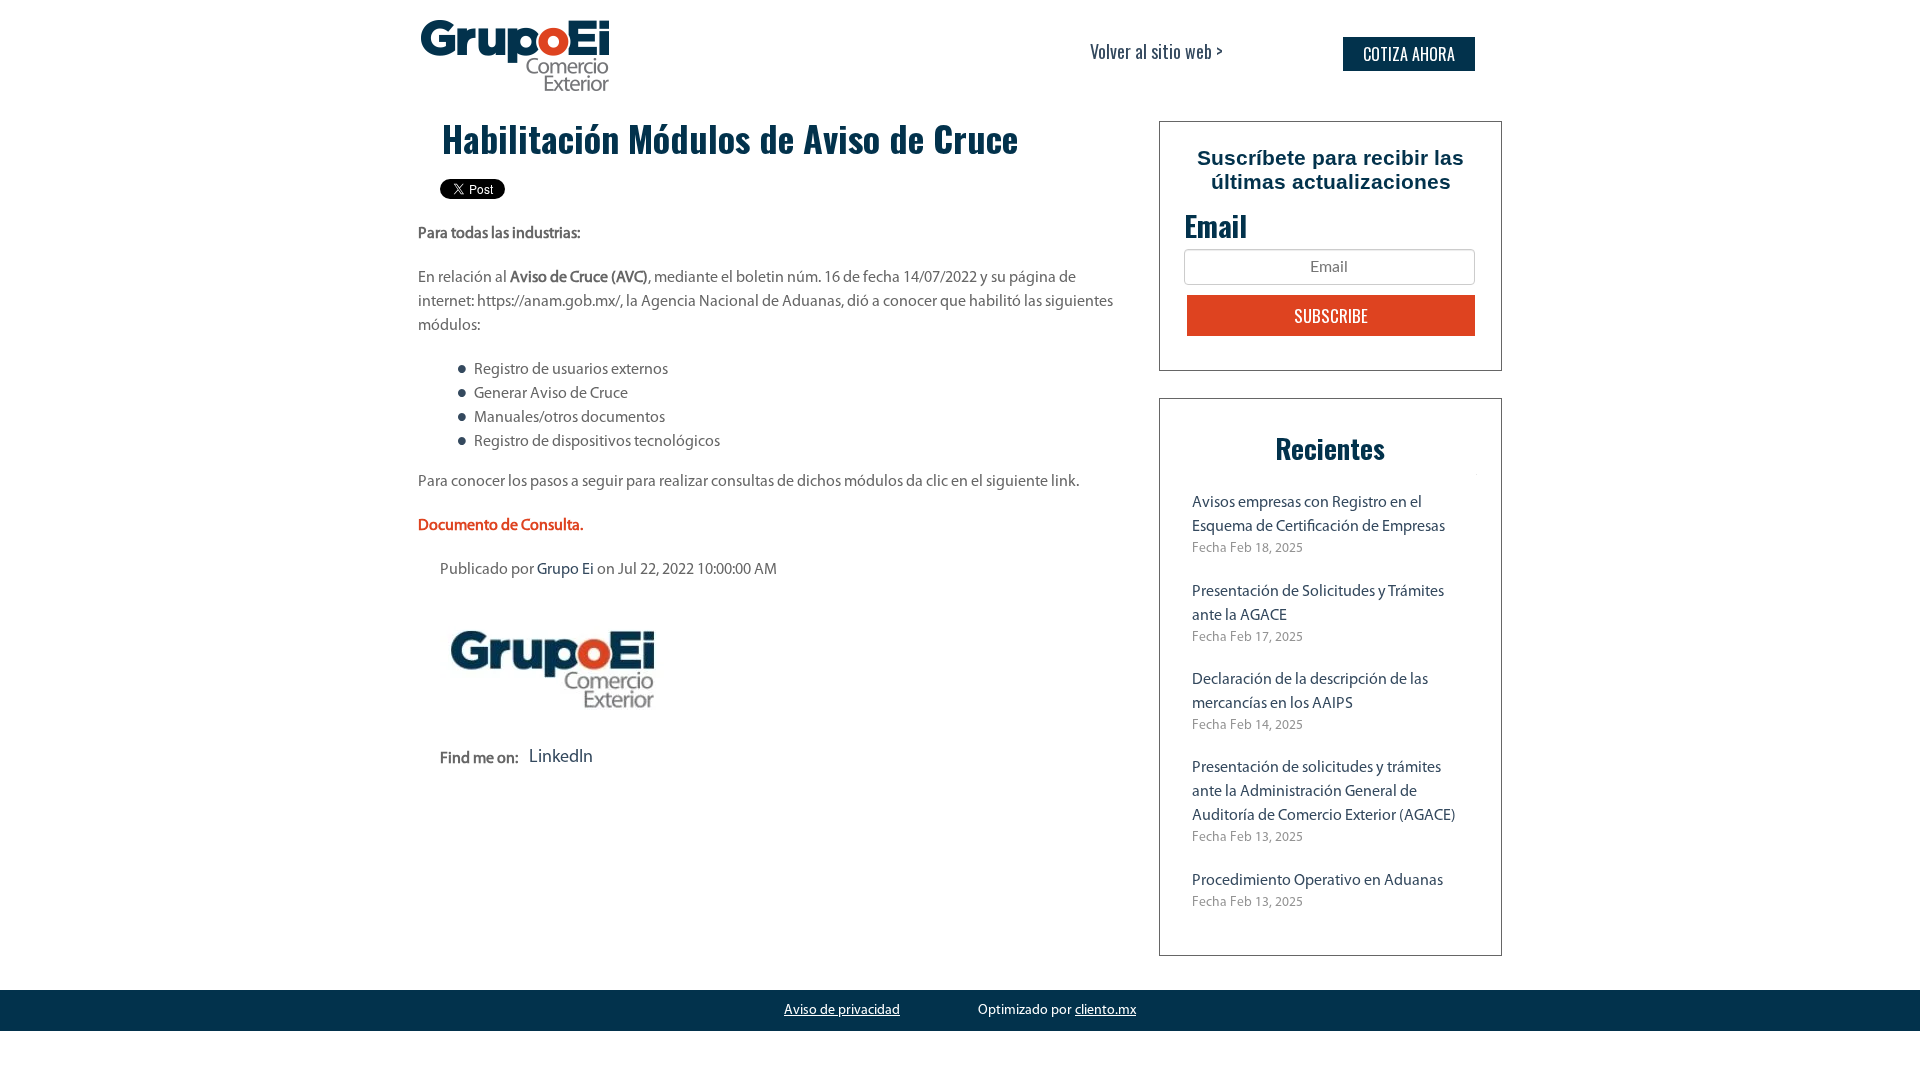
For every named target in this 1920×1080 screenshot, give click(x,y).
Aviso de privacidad (842, 1010)
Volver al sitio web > (1156, 51)
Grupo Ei (565, 570)
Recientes (1330, 448)
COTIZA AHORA (1409, 54)
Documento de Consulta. (500, 526)
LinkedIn (561, 758)
